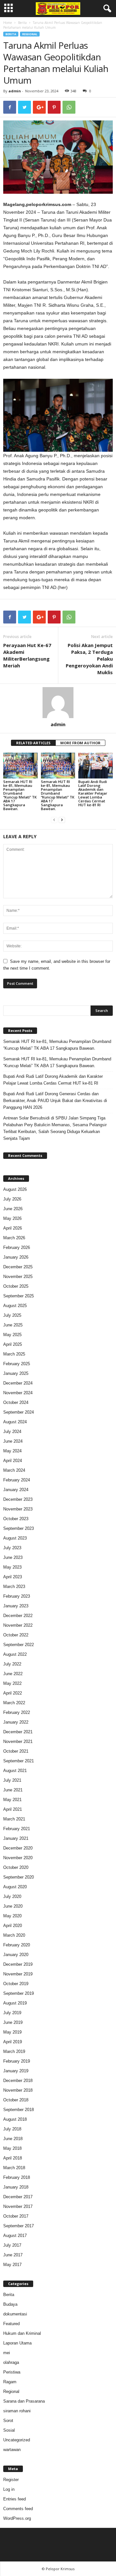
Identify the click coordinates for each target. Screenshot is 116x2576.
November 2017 (18, 2206)
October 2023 (16, 1519)
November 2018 (18, 2090)
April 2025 (13, 1344)
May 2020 (12, 1916)
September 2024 (19, 1412)
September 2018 (19, 2110)
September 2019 (19, 1993)
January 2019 (16, 2071)
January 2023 (16, 1606)
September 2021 (19, 1761)
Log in (9, 2489)
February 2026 (17, 1247)
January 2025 (16, 1373)
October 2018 (16, 2100)
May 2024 (12, 1451)
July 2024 (12, 1432)
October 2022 (16, 1635)
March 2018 (14, 2168)
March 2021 (14, 1819)
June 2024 (13, 1441)
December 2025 (18, 1267)
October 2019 (16, 1984)
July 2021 (12, 1780)
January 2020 (16, 1955)
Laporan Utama (17, 2343)
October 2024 (16, 1402)
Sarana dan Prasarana (24, 2401)
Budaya (10, 2304)
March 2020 (14, 1935)
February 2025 (17, 1364)
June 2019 (13, 2022)
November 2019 (18, 1974)
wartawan (12, 2450)
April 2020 (13, 1926)
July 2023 (12, 1548)
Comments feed (18, 2509)
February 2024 (17, 1480)
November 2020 (18, 1858)
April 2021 (13, 1809)
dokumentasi (15, 2314)
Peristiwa (12, 2372)
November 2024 (18, 1393)
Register (11, 2480)
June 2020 (13, 1906)
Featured (11, 2324)
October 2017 (16, 2216)
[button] (106, 9)
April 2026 (13, 1228)
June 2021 (13, 1790)
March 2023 (14, 1587)
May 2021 (12, 1800)
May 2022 (12, 1683)
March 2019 (14, 2051)
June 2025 (13, 1325)
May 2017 (12, 2265)
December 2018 (18, 2081)
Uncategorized (17, 2440)
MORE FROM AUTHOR (80, 743)
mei (7, 2353)
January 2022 (16, 1722)
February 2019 (17, 2061)
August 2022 (15, 1654)
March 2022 (14, 1703)
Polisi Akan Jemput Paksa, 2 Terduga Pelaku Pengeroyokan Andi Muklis (89, 659)
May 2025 (12, 1335)
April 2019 (13, 2042)
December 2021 (18, 1732)
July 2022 (12, 1664)
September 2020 (19, 1877)
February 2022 (17, 1712)
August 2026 (15, 1189)
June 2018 (13, 2139)
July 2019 (12, 2013)
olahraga (11, 2362)
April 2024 (13, 1461)
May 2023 (12, 1567)
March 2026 (14, 1238)
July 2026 (12, 1199)
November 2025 (18, 1277)
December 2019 (18, 1964)
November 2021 (18, 1741)
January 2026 (16, 1257)
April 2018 (13, 2158)
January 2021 (16, 1838)
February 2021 (17, 1829)
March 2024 (14, 1470)
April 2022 (13, 1693)
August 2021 (15, 1771)
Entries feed (15, 2499)
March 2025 (14, 1354)
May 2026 (12, 1218)
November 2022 (18, 1625)
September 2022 (19, 1645)
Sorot (8, 2421)
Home (8, 23)
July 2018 (12, 2129)
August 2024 (15, 1422)
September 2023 (19, 1528)
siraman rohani (17, 2411)
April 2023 (13, 1577)
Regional (30, 34)
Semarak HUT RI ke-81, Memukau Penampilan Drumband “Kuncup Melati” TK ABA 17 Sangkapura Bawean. (20, 795)
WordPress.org (17, 2518)
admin (15, 91)
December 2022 (18, 1616)
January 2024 (16, 1490)
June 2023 (13, 1557)
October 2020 (16, 1867)
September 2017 (19, 2226)
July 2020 (12, 1896)
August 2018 (15, 2119)
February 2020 (17, 1945)
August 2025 (15, 1306)
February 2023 (17, 1596)
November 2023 (18, 1509)
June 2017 (13, 2255)
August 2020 (15, 1887)
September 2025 (19, 1296)
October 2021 (16, 1751)
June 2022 (13, 1674)
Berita (22, 23)
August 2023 (15, 1538)
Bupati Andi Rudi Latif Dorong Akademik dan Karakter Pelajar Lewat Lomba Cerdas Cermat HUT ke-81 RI (93, 793)
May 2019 (12, 2032)
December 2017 (18, 2197)
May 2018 (12, 2148)
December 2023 (18, 1499)
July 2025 (12, 1315)
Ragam (10, 2382)
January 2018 (16, 2187)
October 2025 (16, 1286)
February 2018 (17, 2177)
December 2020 (18, 1848)
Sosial (9, 2430)
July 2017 (12, 2245)
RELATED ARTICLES (33, 743)
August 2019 (15, 2003)
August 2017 (15, 2236)
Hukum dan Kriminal (22, 2333)
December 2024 (18, 1383)
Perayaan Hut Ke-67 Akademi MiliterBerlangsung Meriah (27, 655)
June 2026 (13, 1209)
